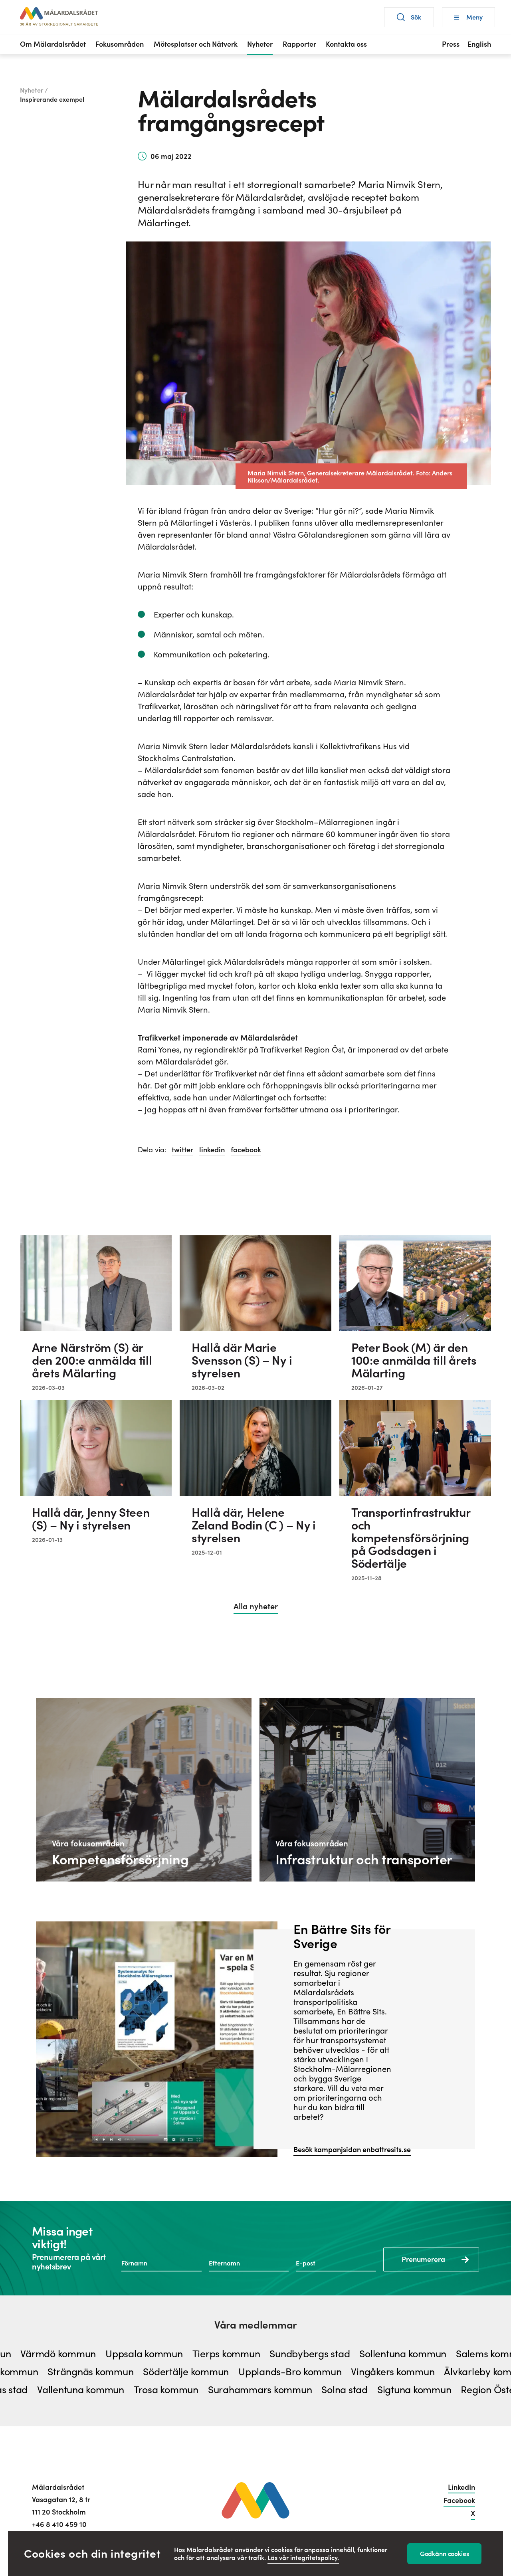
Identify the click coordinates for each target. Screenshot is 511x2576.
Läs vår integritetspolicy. (303, 2558)
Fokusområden (120, 44)
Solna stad (307, 2390)
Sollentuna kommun (365, 2354)
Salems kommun (455, 2354)
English (479, 44)
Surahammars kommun (222, 2390)
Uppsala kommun (107, 2354)
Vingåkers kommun (431, 2372)
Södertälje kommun (224, 2372)
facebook (246, 1150)
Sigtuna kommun (376, 2390)
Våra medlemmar (255, 2325)
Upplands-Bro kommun (328, 2372)
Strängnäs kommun (129, 2372)
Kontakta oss (346, 44)
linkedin (212, 1150)
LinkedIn (461, 2487)
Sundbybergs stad (272, 2354)
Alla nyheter (256, 1607)
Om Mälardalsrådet (53, 44)
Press (451, 44)
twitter (182, 1150)
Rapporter (299, 44)
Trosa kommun (128, 2390)
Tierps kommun (188, 2354)
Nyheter (260, 44)
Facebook (459, 2500)
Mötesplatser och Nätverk (196, 44)
